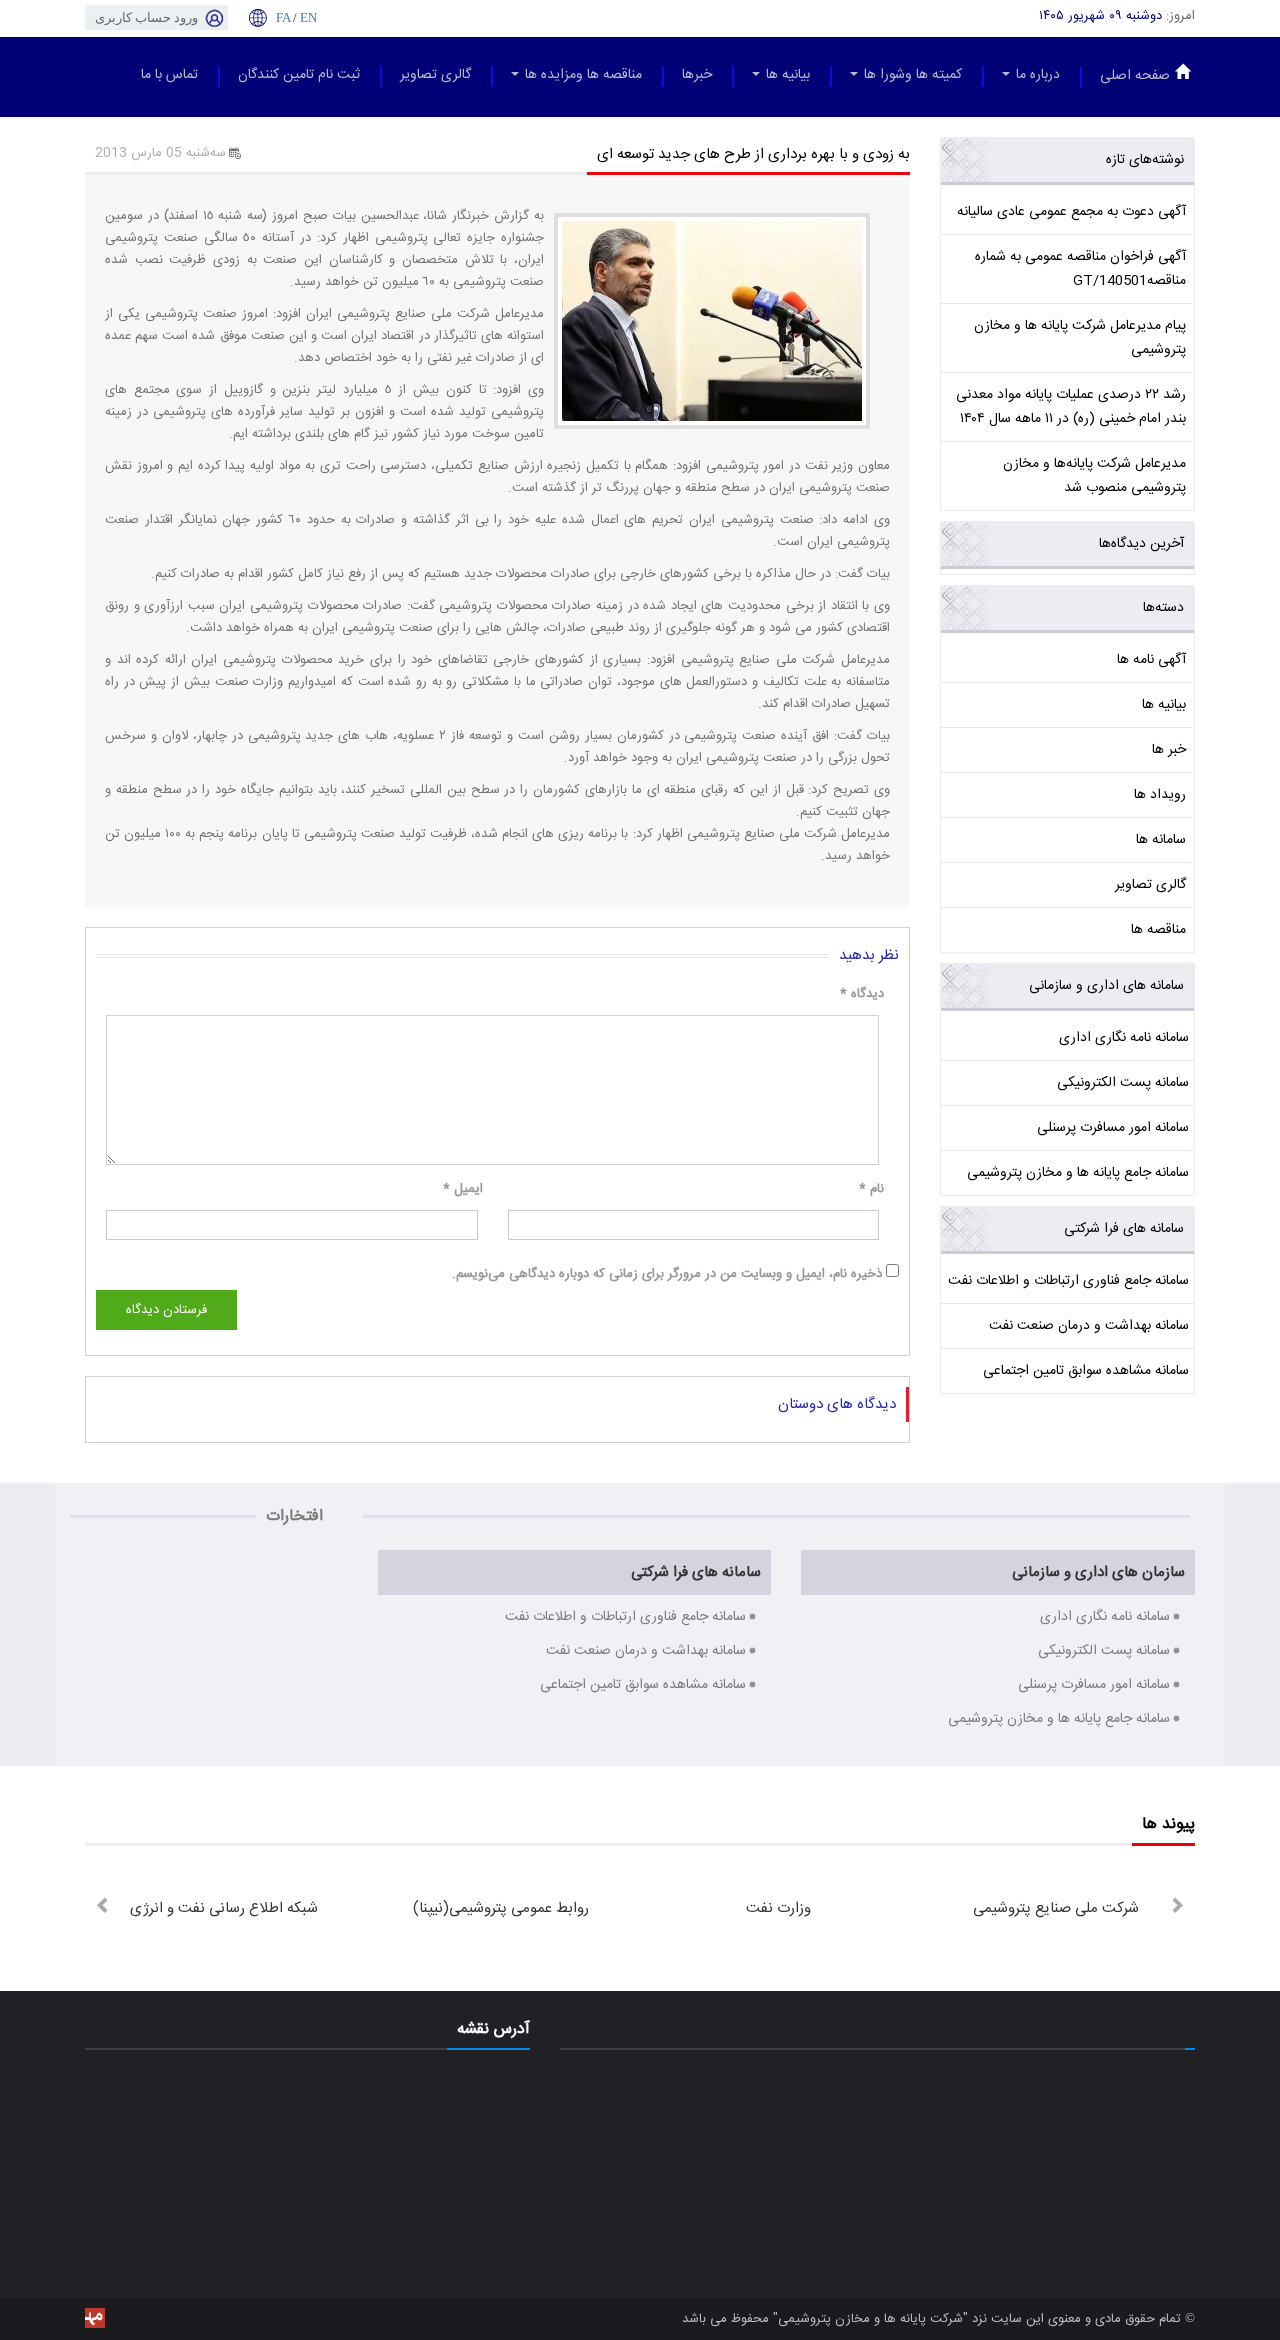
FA (283, 17)
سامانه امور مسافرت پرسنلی (1113, 1128)
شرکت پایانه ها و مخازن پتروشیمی (870, 2319)
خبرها (697, 75)
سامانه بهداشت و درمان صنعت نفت (1089, 1326)
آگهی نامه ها (1151, 660)
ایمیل (463, 1189)
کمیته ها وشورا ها (911, 75)
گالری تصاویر (435, 75)
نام (871, 1189)
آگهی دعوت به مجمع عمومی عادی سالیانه (1071, 212)
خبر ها (1169, 750)
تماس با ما (169, 75)
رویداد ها (1160, 795)
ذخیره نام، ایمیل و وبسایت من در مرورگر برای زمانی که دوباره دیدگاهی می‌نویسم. (667, 1274)
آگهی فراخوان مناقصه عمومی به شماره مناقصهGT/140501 (1080, 269)
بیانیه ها (786, 75)
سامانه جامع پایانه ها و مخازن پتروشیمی (1078, 1173)
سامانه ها (1161, 840)
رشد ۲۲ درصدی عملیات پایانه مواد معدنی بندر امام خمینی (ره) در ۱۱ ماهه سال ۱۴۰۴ (1071, 407)
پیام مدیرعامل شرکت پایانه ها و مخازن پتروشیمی (1080, 338)
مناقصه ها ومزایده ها (581, 75)
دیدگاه (862, 994)
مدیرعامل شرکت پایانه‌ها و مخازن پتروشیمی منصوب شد (1094, 476)
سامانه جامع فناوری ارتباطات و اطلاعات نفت (1068, 1281)
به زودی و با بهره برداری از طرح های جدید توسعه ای (753, 154)
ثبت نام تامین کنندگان (299, 75)
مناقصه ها (1158, 930)
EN (308, 17)
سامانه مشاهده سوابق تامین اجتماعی (1086, 1371)
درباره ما (1036, 75)
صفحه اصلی (1135, 76)
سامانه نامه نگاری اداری (1124, 1038)
